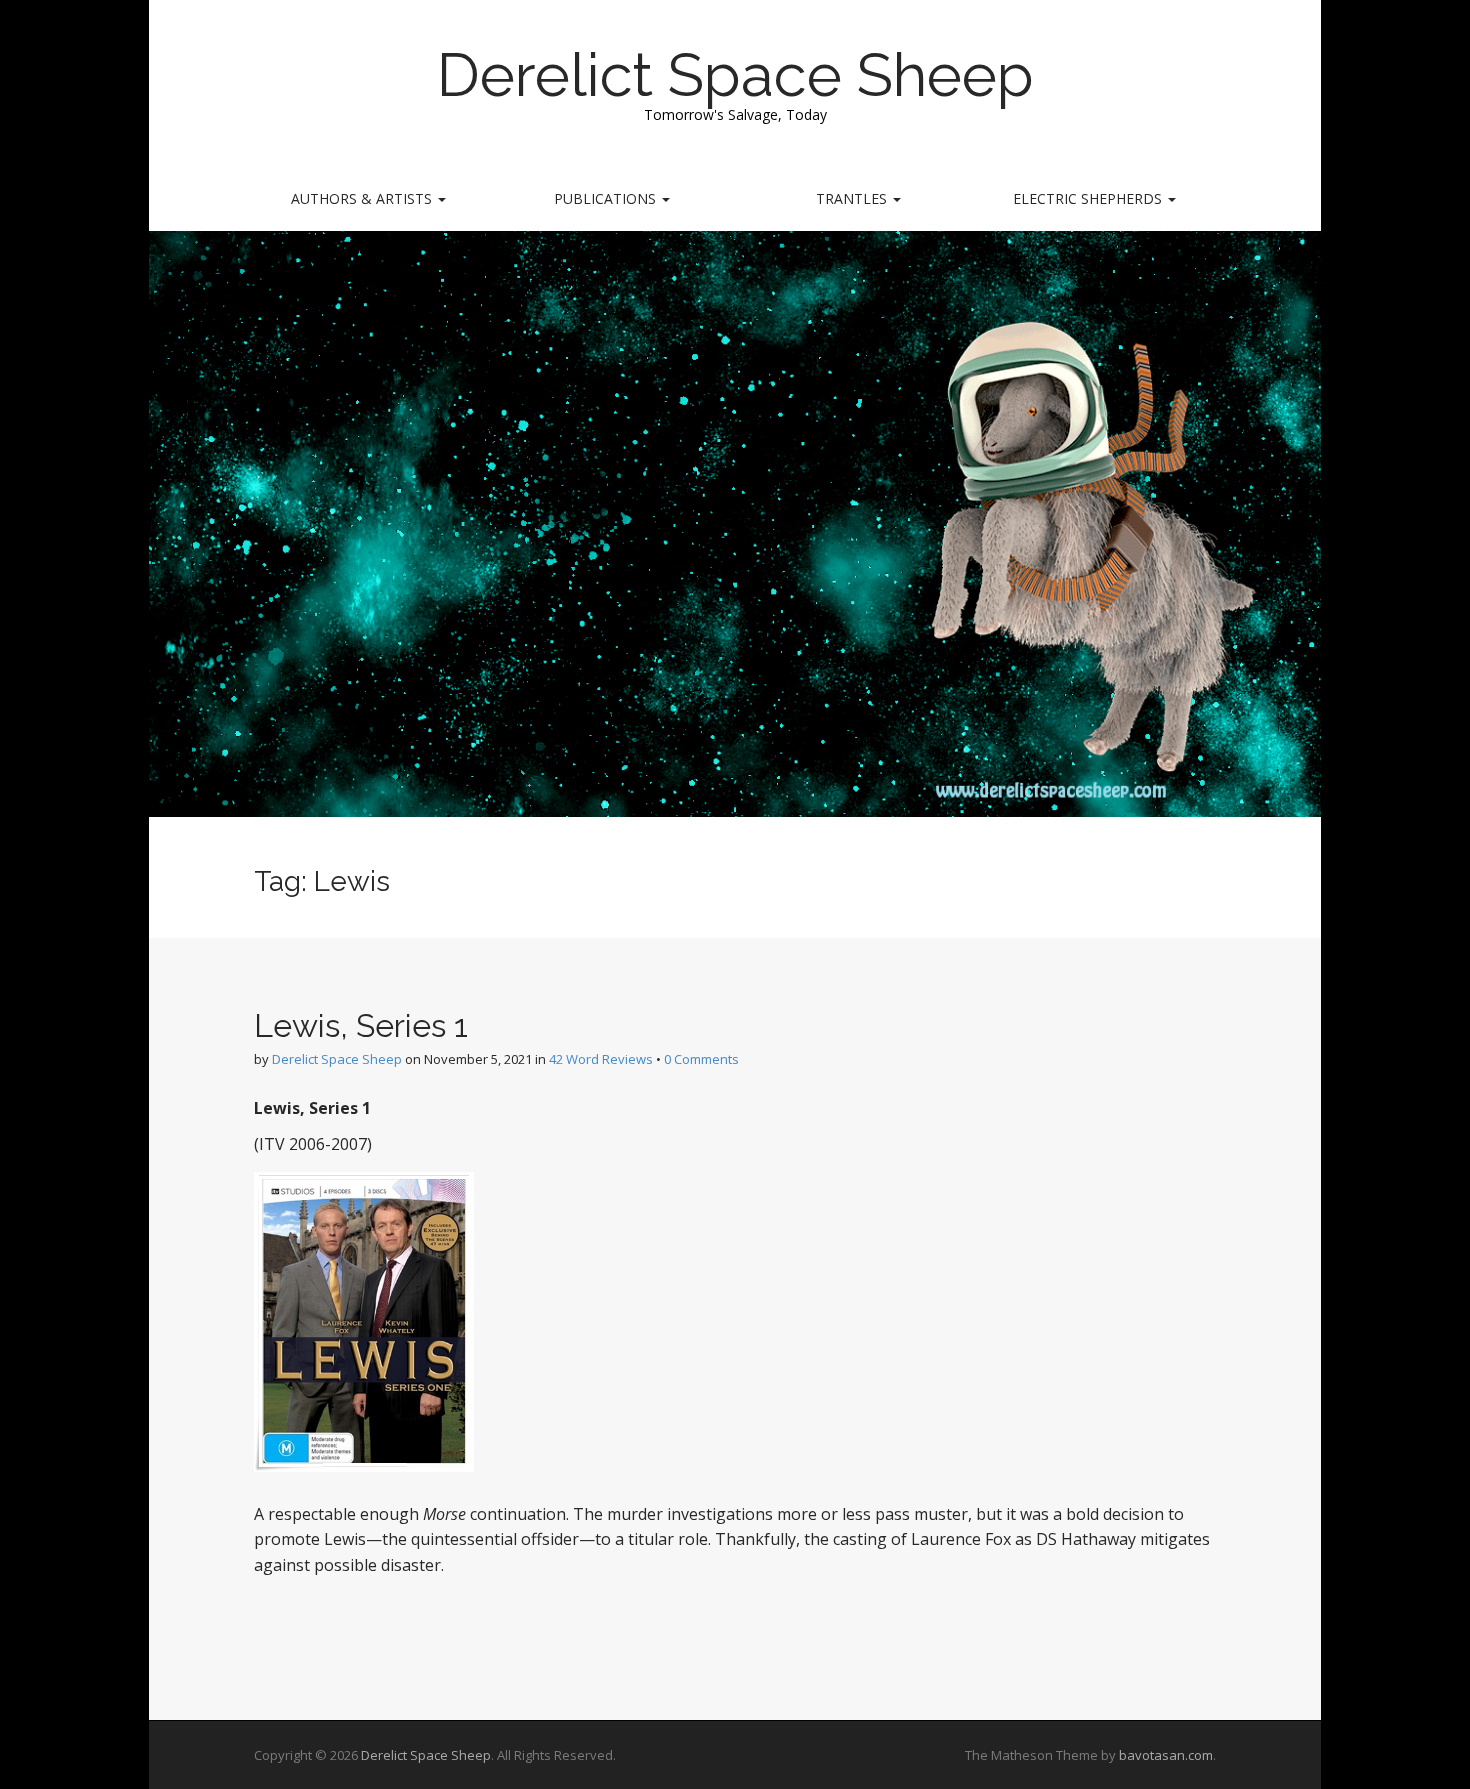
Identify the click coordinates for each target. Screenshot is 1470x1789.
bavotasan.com (1166, 1755)
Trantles (853, 198)
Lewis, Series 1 (361, 1025)
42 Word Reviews (601, 1059)
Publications (607, 198)
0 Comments (701, 1059)
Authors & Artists (363, 198)
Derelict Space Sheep (735, 75)
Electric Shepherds (1089, 198)
